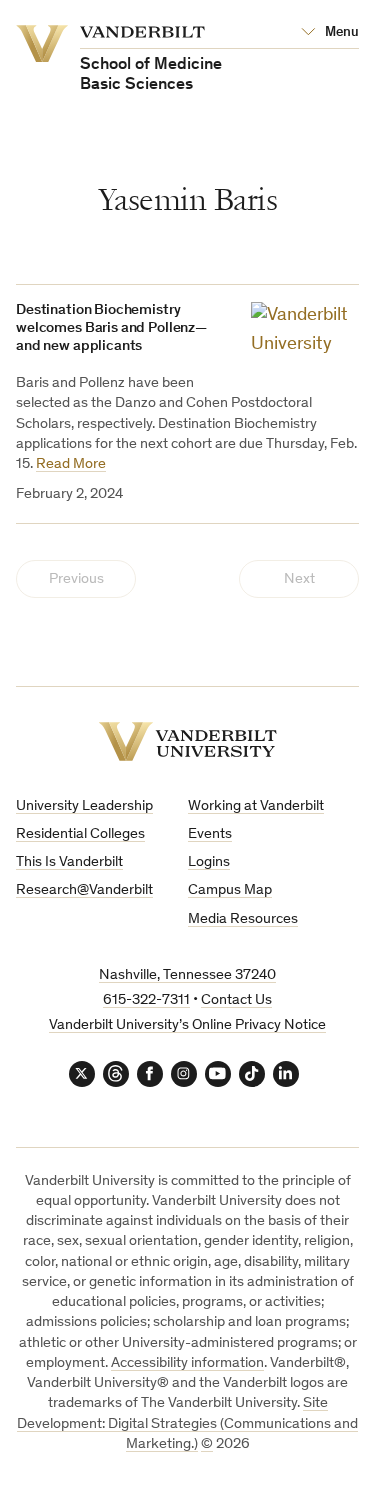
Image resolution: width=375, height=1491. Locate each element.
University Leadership (84, 806)
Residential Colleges (80, 834)
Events (210, 834)
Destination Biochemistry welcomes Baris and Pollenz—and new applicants (111, 328)
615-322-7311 (146, 1000)
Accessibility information (187, 1363)
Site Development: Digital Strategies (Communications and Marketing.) (187, 1424)
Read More (71, 464)
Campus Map (230, 890)
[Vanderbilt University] (188, 741)
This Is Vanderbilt (69, 862)
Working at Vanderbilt (256, 806)
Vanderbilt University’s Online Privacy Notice (187, 1025)
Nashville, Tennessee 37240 (187, 975)
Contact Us (236, 1000)
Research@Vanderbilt (84, 890)
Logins (209, 862)
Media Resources (243, 919)
